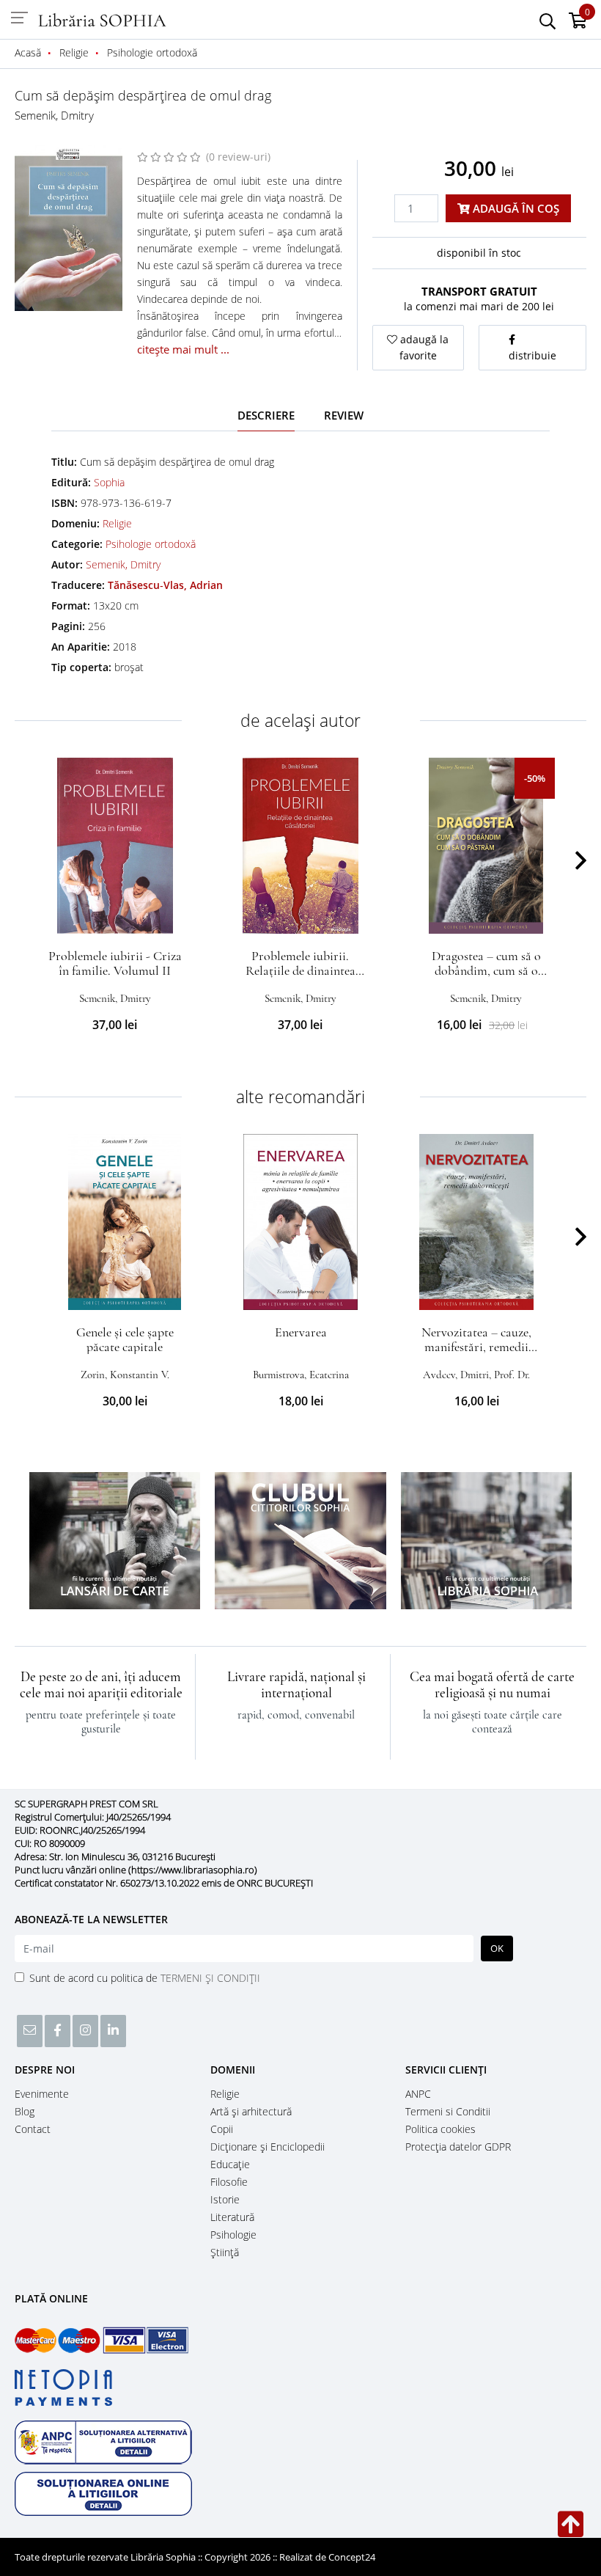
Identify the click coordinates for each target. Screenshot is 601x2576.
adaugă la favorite (423, 347)
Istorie (225, 2199)
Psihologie (233, 2235)
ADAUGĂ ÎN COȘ (515, 208)
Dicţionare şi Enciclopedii (268, 2147)
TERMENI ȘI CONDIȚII (210, 1978)
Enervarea (301, 1332)
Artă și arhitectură (251, 2111)
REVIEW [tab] (344, 415)
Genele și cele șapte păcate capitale (125, 1339)
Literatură (232, 2217)
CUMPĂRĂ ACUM (115, 916)
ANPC (418, 2094)
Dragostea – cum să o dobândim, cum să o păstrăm (486, 970)
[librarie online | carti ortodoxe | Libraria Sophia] (103, 19)
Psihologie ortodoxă (151, 544)
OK (497, 1948)
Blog (25, 2111)
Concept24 (352, 2557)
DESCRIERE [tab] (266, 415)
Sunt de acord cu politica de (145, 1978)
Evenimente (42, 2094)
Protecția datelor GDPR (458, 2147)
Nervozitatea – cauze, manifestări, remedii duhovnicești (476, 1347)
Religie (117, 523)
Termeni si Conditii (448, 2111)
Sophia (109, 482)
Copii (222, 2129)
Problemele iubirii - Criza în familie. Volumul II (115, 963)
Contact (33, 2129)
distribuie (532, 355)
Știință (225, 2252)
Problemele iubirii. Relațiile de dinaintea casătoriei (300, 970)
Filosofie (229, 2182)
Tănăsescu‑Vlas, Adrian (165, 585)
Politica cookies (440, 2129)
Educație (230, 2164)
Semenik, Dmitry (54, 115)
